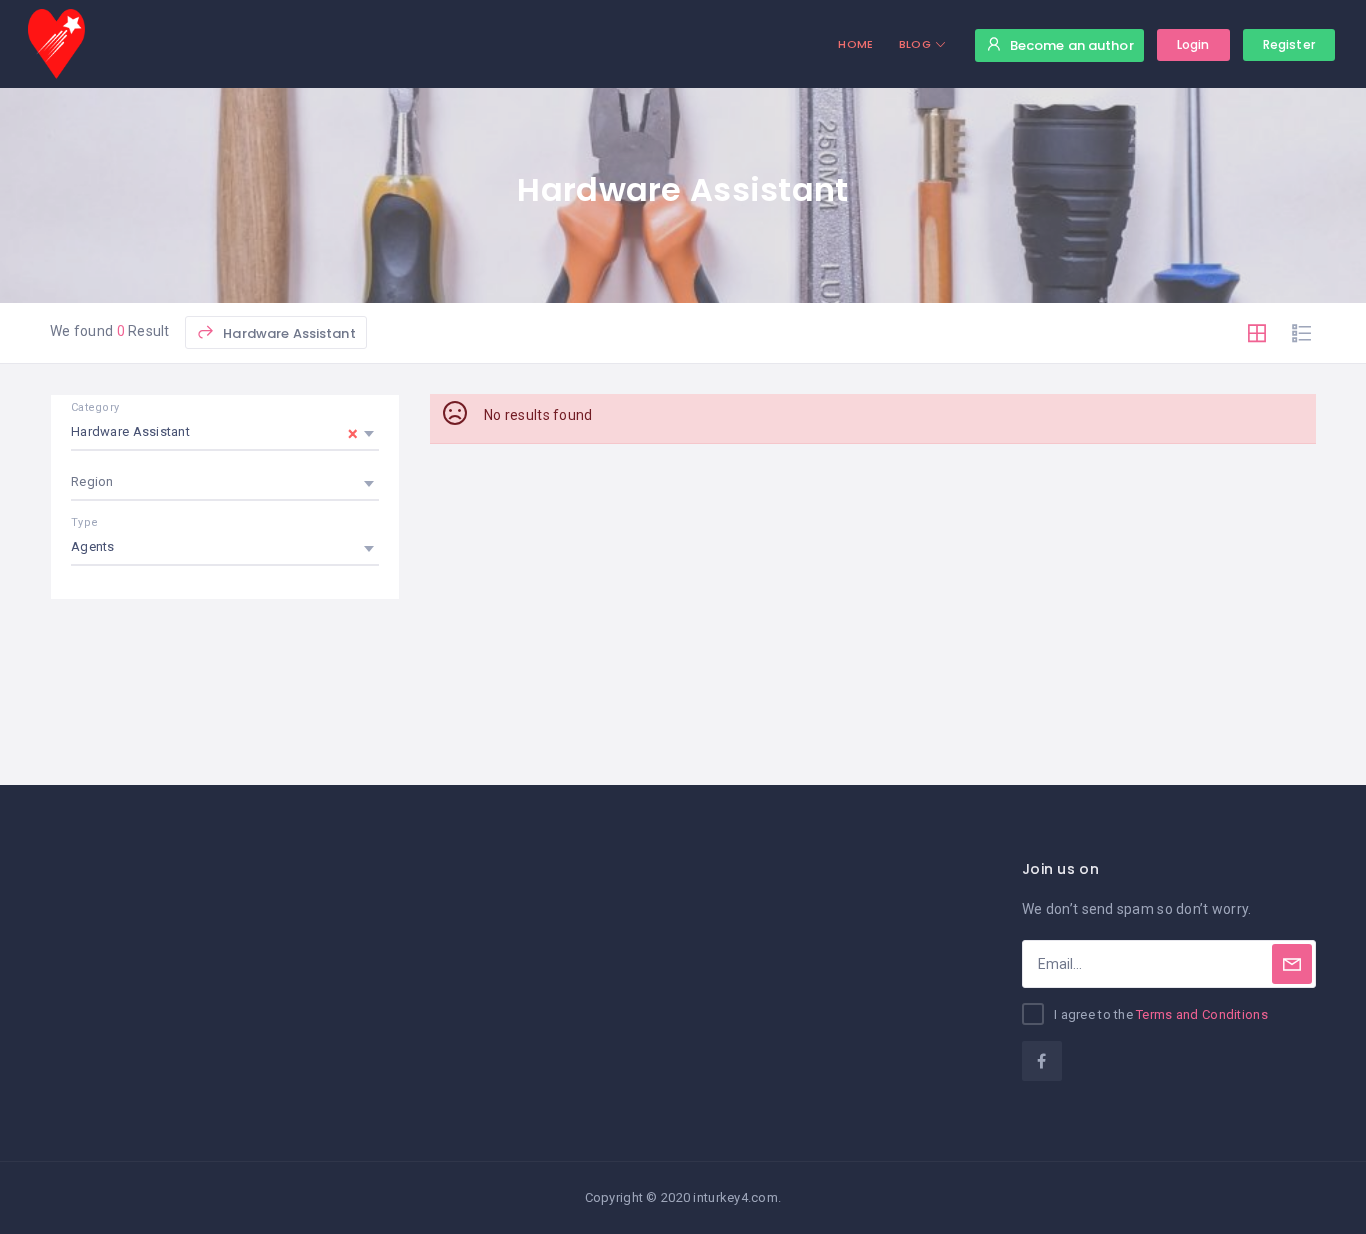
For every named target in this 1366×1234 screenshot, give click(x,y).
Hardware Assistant (287, 333)
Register (1289, 44)
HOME (855, 44)
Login (1193, 44)
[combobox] (225, 432)
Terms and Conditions (1202, 1014)
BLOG (915, 44)
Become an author (1072, 45)
